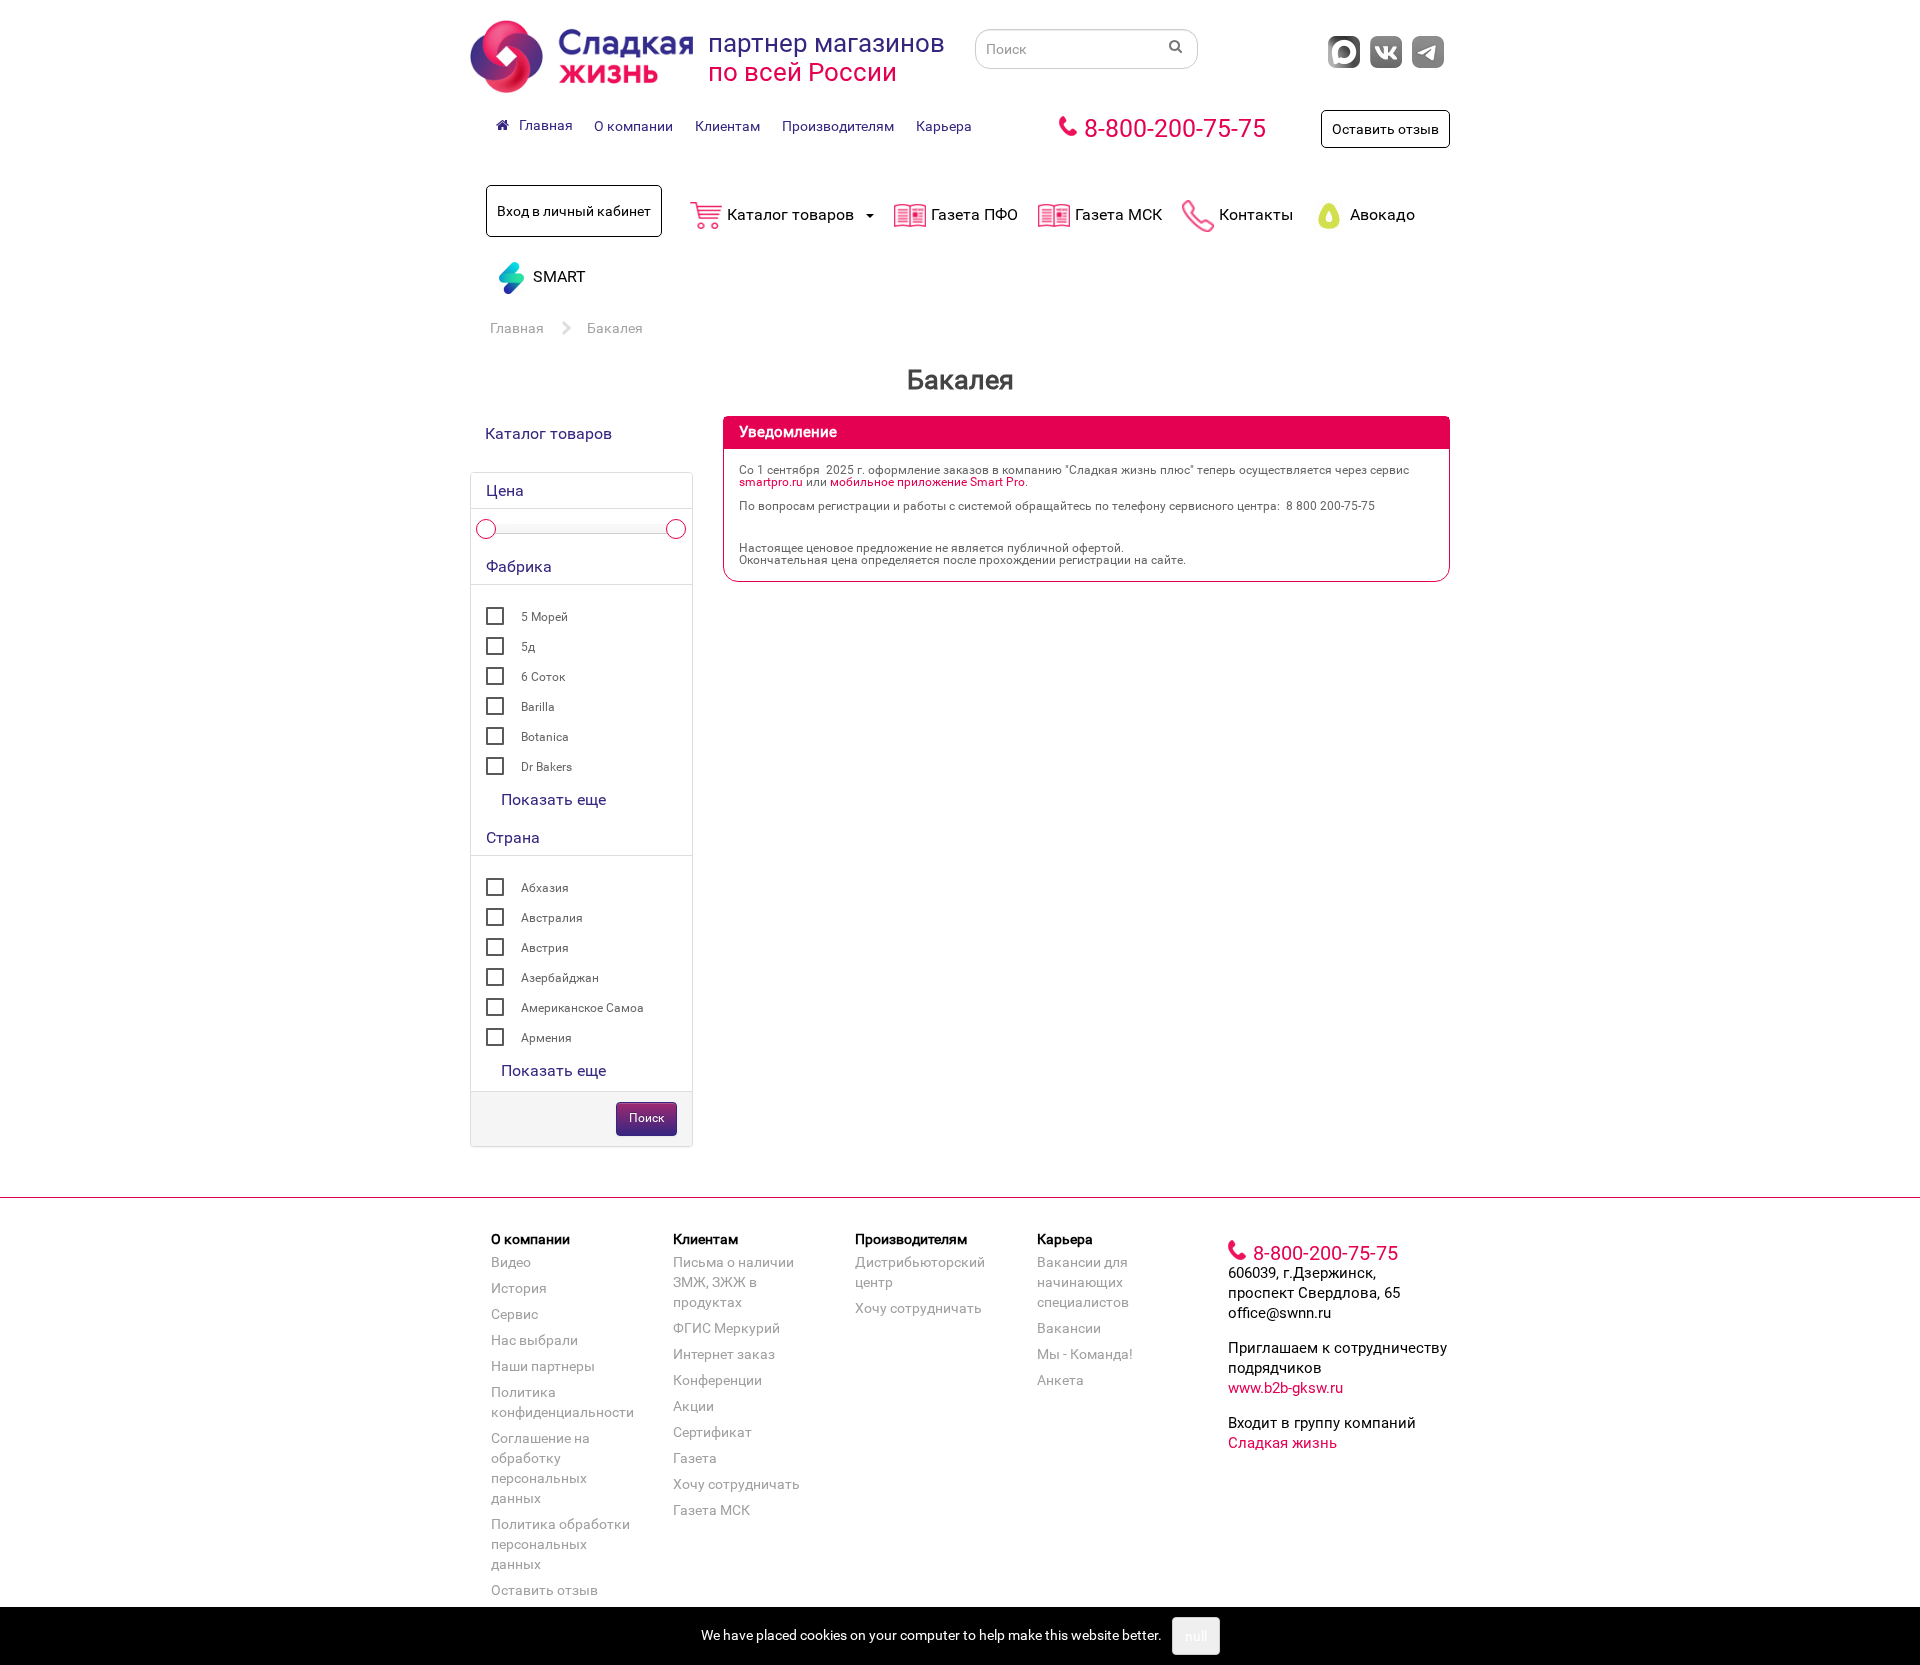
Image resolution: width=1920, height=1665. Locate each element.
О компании (633, 126)
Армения (546, 1038)
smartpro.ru (771, 482)
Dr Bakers (546, 767)
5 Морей (544, 617)
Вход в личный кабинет (574, 211)
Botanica (545, 737)
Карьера (944, 126)
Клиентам (727, 126)
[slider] (486, 529)
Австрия (545, 948)
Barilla (538, 707)
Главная (517, 328)
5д (528, 647)
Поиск (646, 1118)
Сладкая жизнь (1282, 1443)
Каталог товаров (548, 433)
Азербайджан (560, 978)
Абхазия (545, 888)
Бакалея (615, 328)
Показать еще (553, 799)
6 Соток (543, 677)
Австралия (552, 918)
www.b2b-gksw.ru (1285, 1388)
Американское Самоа (582, 1008)
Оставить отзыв (1385, 129)
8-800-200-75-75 (1175, 128)
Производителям (838, 126)
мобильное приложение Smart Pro (927, 482)
